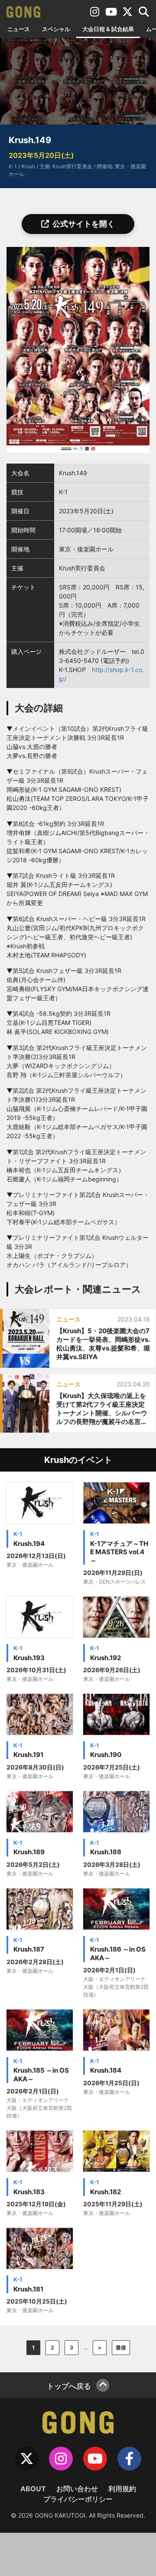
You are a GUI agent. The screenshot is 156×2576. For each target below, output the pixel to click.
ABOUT (33, 2489)
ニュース (19, 29)
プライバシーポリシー (78, 2499)
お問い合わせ (77, 2489)
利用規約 (122, 2489)
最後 (121, 2347)
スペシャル (56, 29)
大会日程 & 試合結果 (108, 29)
